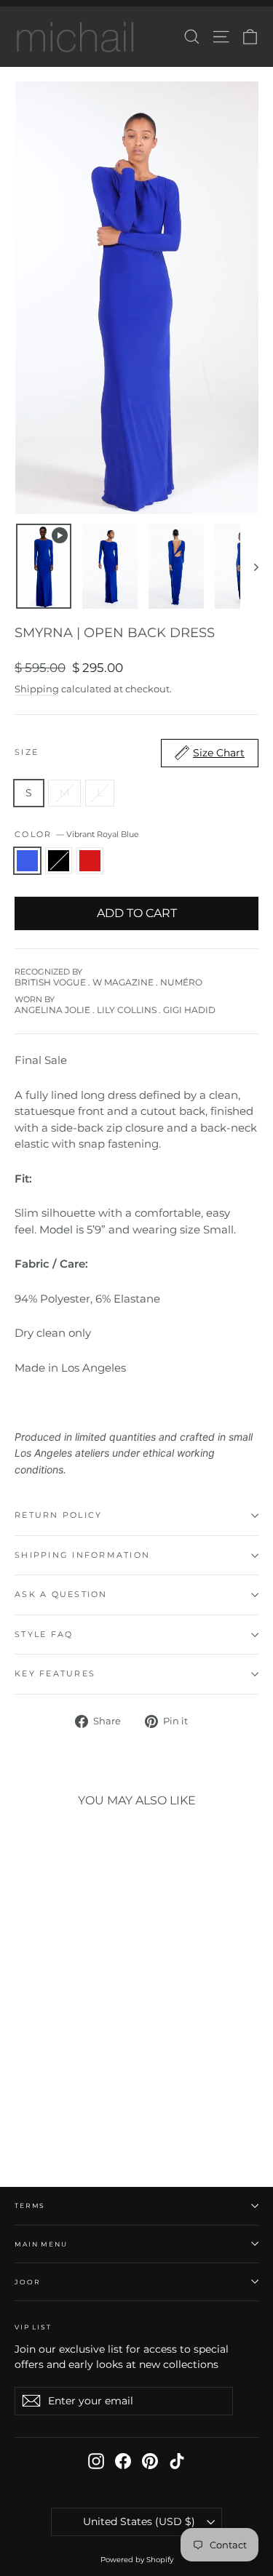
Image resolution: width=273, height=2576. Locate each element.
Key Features (55, 1673)
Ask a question (61, 1594)
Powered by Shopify (137, 2560)
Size (130, 753)
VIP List (33, 2327)
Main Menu (41, 2244)
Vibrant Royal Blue (27, 861)
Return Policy (58, 1515)
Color (77, 834)
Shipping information (82, 1555)
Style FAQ (44, 1634)
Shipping (37, 689)
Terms (30, 2205)
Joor (27, 2282)
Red (90, 861)
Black (59, 861)
